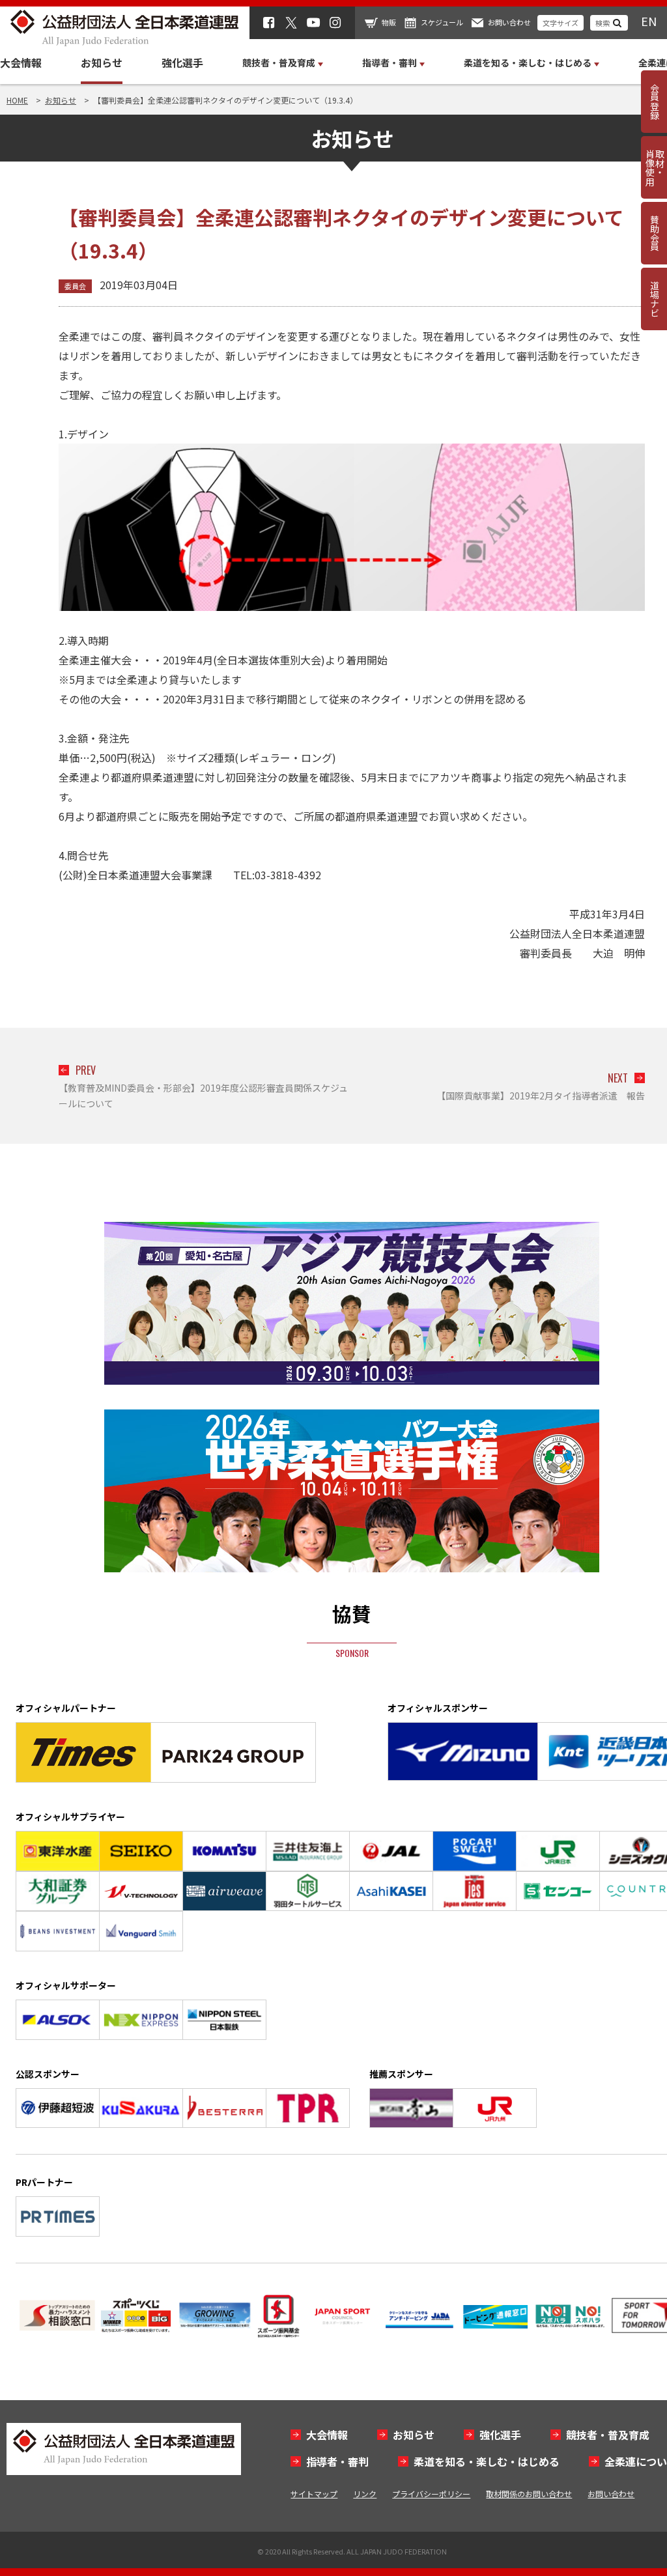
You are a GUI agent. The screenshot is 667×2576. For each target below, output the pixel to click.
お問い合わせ (509, 22)
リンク (365, 2494)
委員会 (75, 286)
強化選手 (182, 63)
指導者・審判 (337, 2461)
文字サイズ (561, 23)
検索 (603, 23)
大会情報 (21, 63)
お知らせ (102, 63)
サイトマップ (314, 2494)
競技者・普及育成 (608, 2435)
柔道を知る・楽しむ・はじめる (487, 2461)
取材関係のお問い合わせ (529, 2494)
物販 (389, 22)
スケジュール (442, 22)
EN (649, 21)
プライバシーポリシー (431, 2494)
